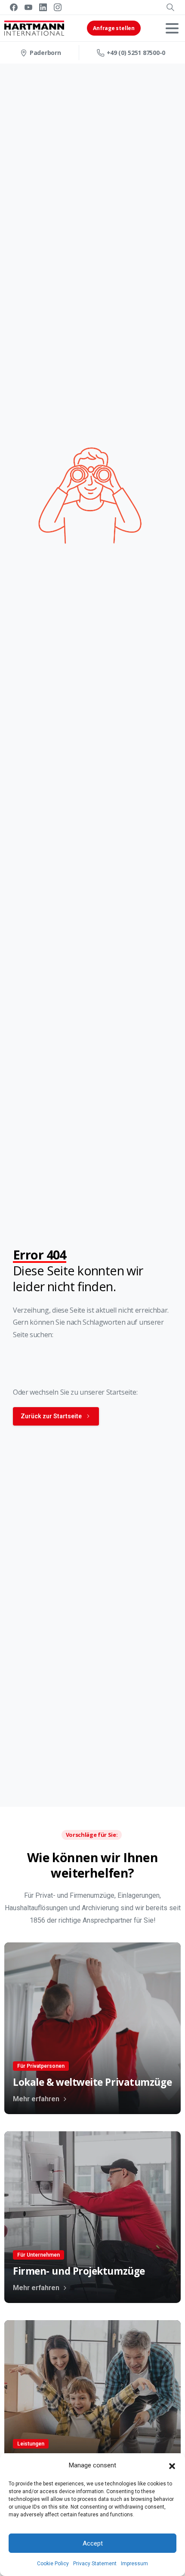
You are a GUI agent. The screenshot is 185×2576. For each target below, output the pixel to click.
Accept (93, 2543)
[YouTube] (28, 7)
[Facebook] (14, 7)
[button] (172, 2466)
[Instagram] (58, 7)
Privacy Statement (95, 2564)
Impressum (134, 2564)
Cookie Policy (53, 2564)
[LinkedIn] (43, 7)
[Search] (170, 7)
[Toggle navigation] (172, 28)
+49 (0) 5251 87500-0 (136, 53)
